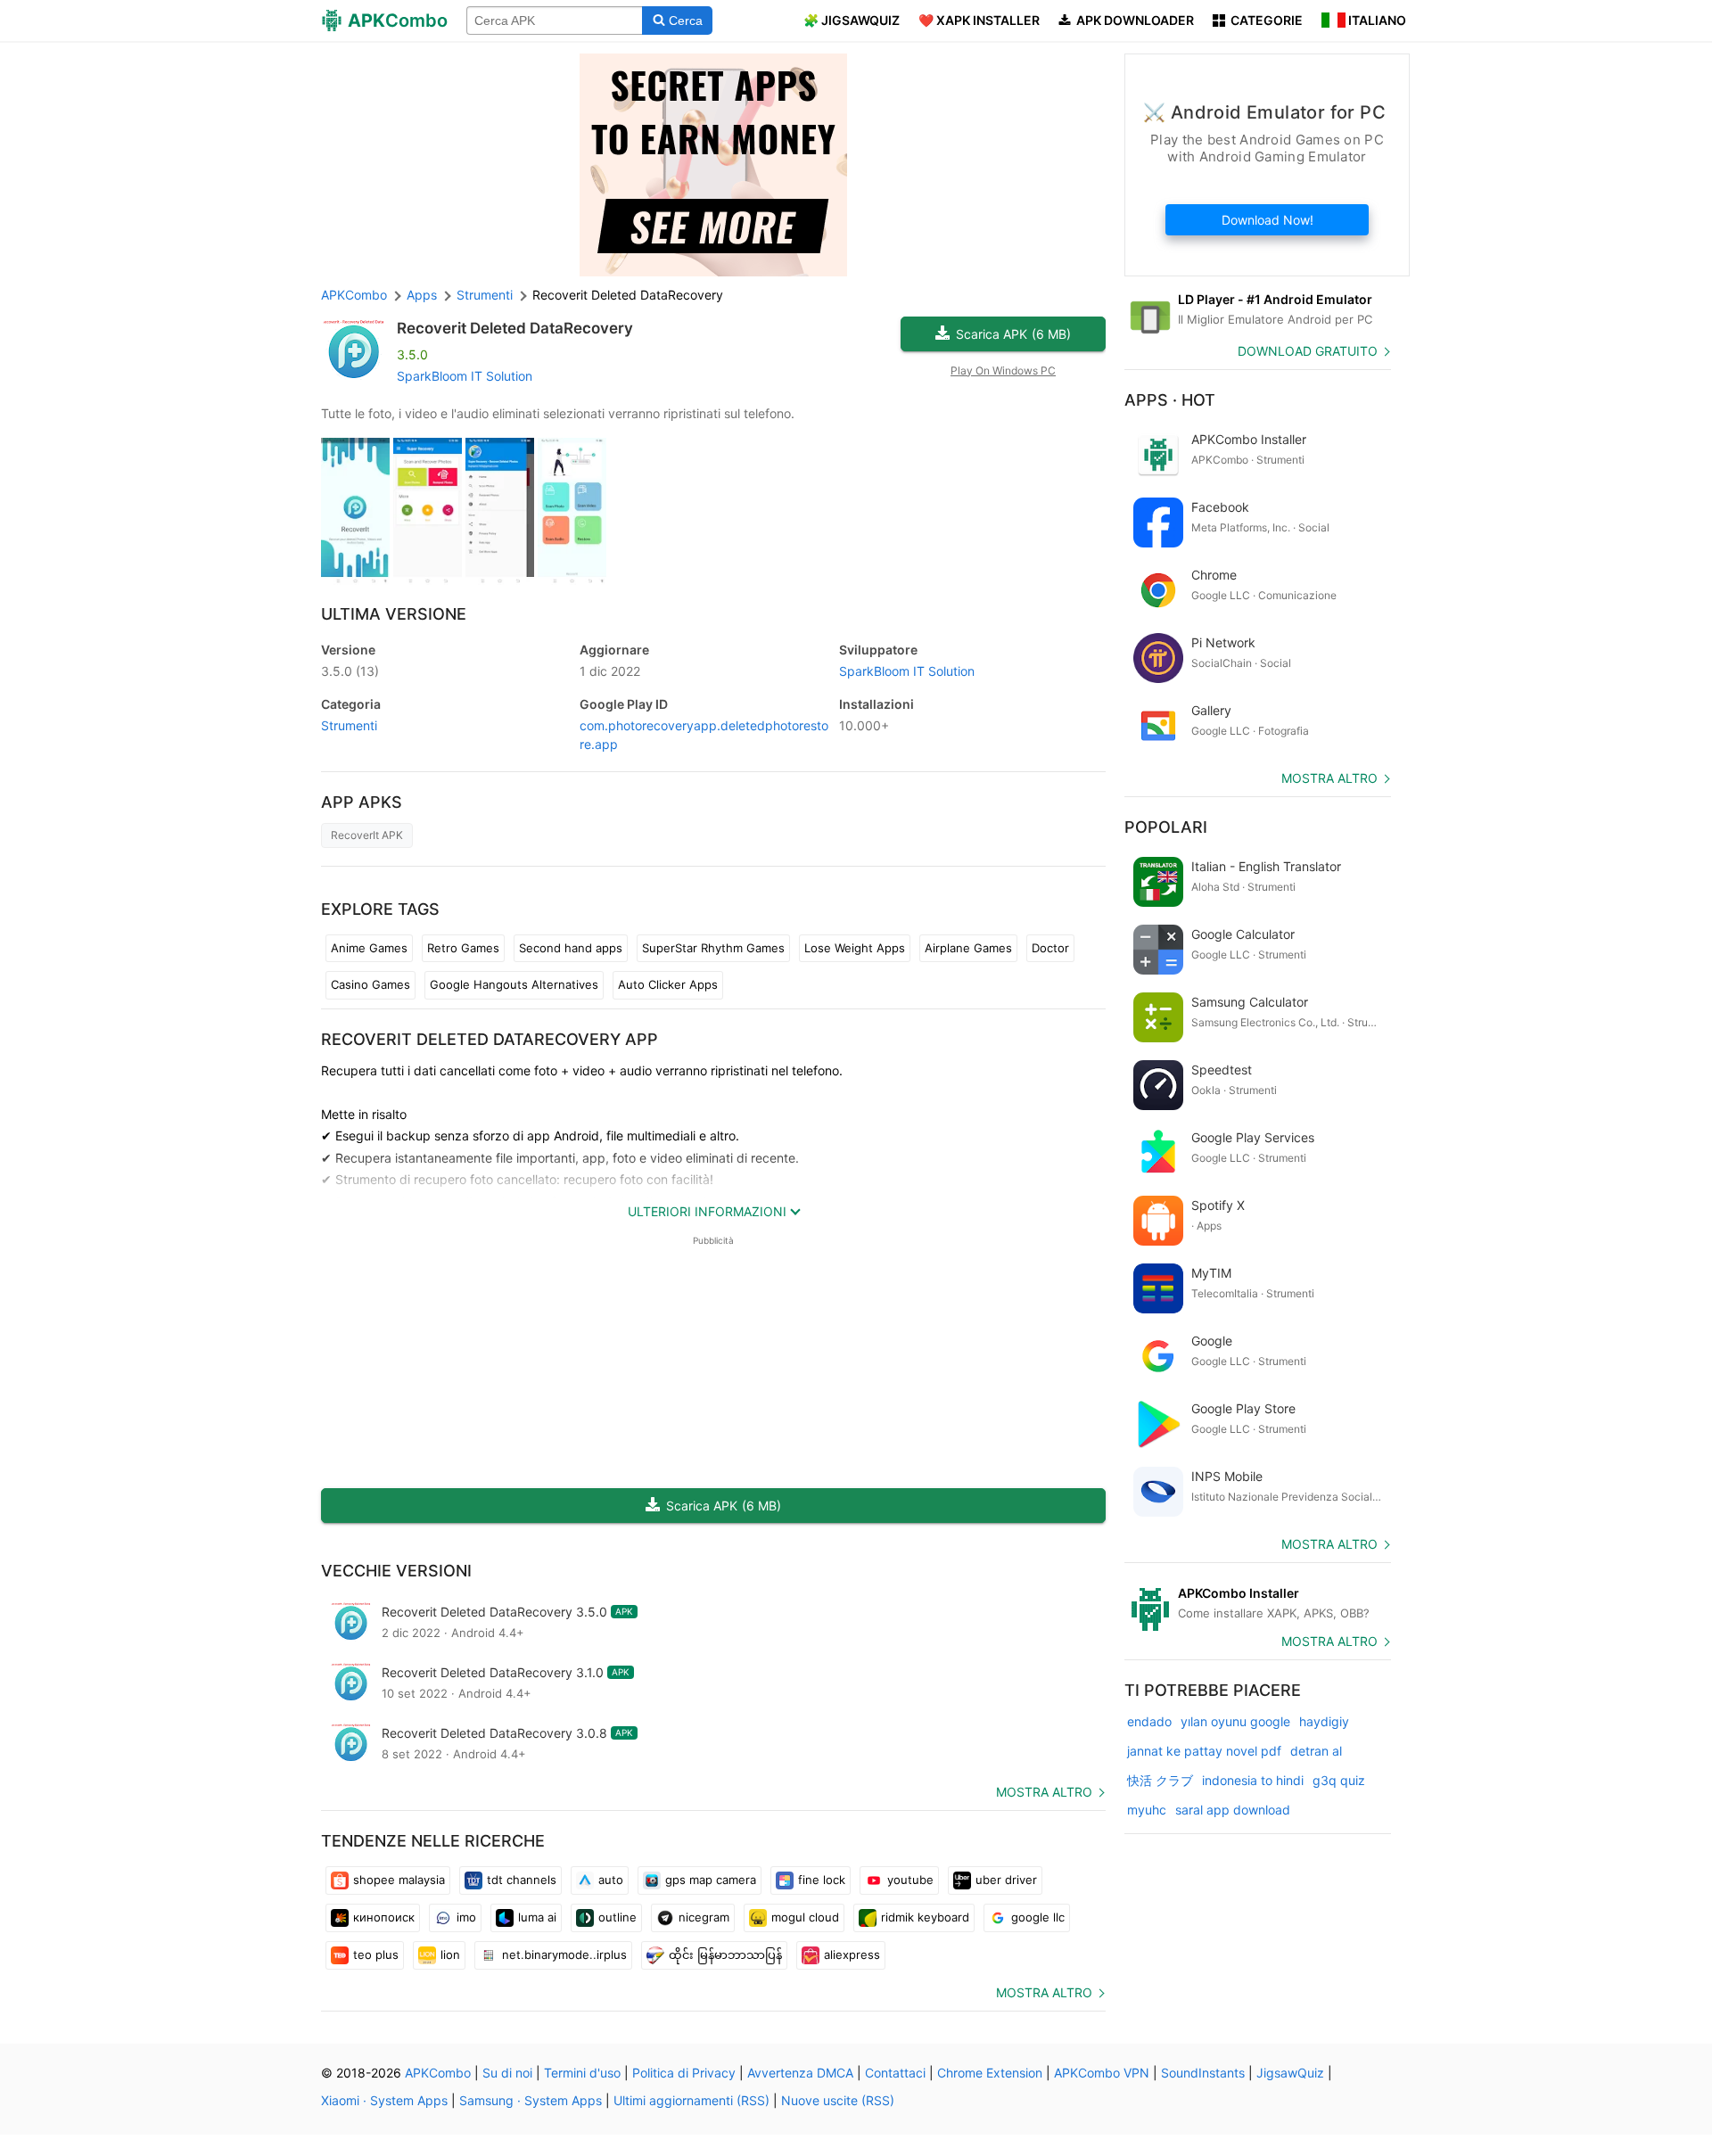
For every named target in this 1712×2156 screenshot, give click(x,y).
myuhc (1147, 1810)
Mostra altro (1044, 1792)
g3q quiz (1339, 1780)
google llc (1038, 1917)
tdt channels (522, 1880)
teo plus (376, 1954)
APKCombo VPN (1102, 2073)
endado (1149, 1721)
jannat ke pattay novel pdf (1204, 1751)
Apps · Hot (1170, 400)
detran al (1316, 1751)
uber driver (1006, 1880)
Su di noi (507, 2073)
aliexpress (852, 1954)
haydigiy (1324, 1721)
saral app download (1233, 1810)
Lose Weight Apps (855, 948)
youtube (910, 1880)
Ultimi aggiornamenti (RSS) (691, 2100)
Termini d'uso (582, 2073)
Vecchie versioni (396, 1571)
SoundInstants (1203, 2073)
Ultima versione (394, 614)
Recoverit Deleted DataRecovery (515, 328)
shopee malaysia (399, 1880)
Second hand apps (571, 948)
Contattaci (895, 2073)
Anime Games (369, 948)
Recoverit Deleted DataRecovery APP (490, 1039)
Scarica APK (1013, 334)
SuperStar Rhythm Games (713, 948)
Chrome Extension (990, 2073)
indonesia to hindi (1253, 1780)
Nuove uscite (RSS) (838, 2100)
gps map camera (711, 1880)
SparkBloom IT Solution (465, 376)
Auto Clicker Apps (668, 984)
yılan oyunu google (1235, 1721)
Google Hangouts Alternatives (514, 984)
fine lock (822, 1880)
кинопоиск (384, 1917)
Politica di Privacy (684, 2073)
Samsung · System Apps (531, 2100)
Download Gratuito (1308, 351)
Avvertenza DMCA (800, 2073)
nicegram (704, 1917)
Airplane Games (968, 948)
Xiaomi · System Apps (384, 2100)
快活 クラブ (1160, 1780)
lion (450, 1954)
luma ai (537, 1917)
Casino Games (370, 984)
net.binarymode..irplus (564, 1954)
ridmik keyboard (925, 1917)
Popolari (1166, 827)
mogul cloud (805, 1917)
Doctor (1050, 948)
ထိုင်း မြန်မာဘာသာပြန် (725, 1954)
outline (617, 1917)
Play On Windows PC (1003, 370)
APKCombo (354, 295)
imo (466, 1917)
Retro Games (463, 948)
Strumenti (349, 725)
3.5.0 (350, 671)
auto (611, 1880)
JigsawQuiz (1290, 2073)
